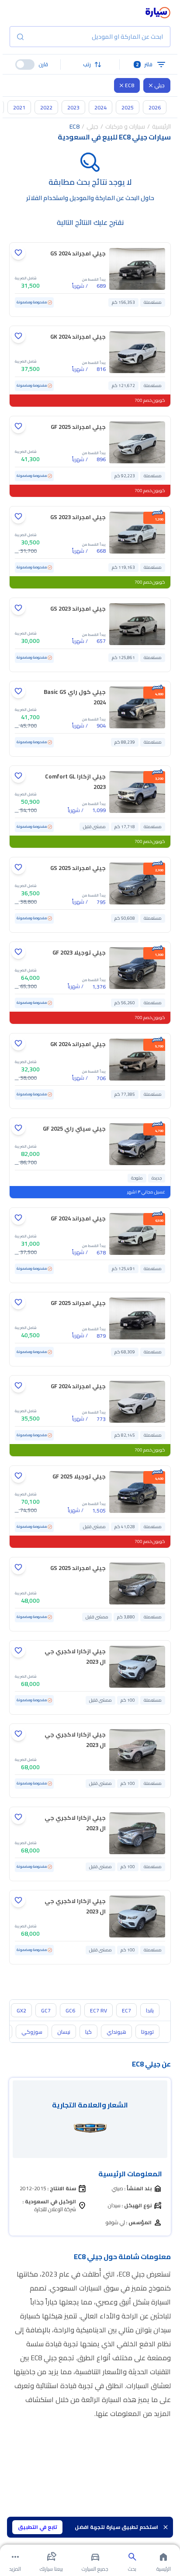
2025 (128, 107)
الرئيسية (161, 126)
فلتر (144, 64)
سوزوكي (32, 2032)
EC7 (126, 2010)
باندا (150, 2010)
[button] (90, 65)
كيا (88, 2032)
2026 (155, 107)
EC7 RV (99, 2010)
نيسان (64, 2032)
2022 (46, 107)
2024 (100, 107)
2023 (73, 107)
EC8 (130, 85)
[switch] (25, 65)
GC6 (70, 2010)
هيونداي (116, 2032)
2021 (19, 107)
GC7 (46, 2010)
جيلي (159, 85)
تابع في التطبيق (38, 2527)
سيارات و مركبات (125, 126)
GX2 (21, 2010)
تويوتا (147, 2032)
